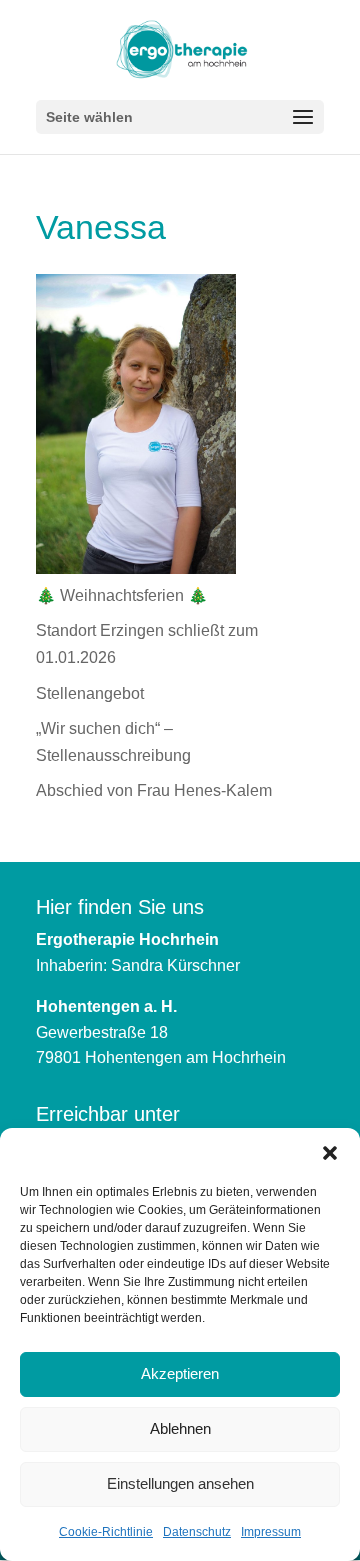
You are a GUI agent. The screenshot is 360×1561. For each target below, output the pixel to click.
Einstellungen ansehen (180, 1483)
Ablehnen (180, 1428)
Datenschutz (197, 1532)
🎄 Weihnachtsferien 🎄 (122, 595)
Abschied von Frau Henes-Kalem (154, 790)
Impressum (271, 1532)
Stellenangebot (90, 693)
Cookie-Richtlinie (106, 1532)
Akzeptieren (180, 1373)
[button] (330, 1153)
